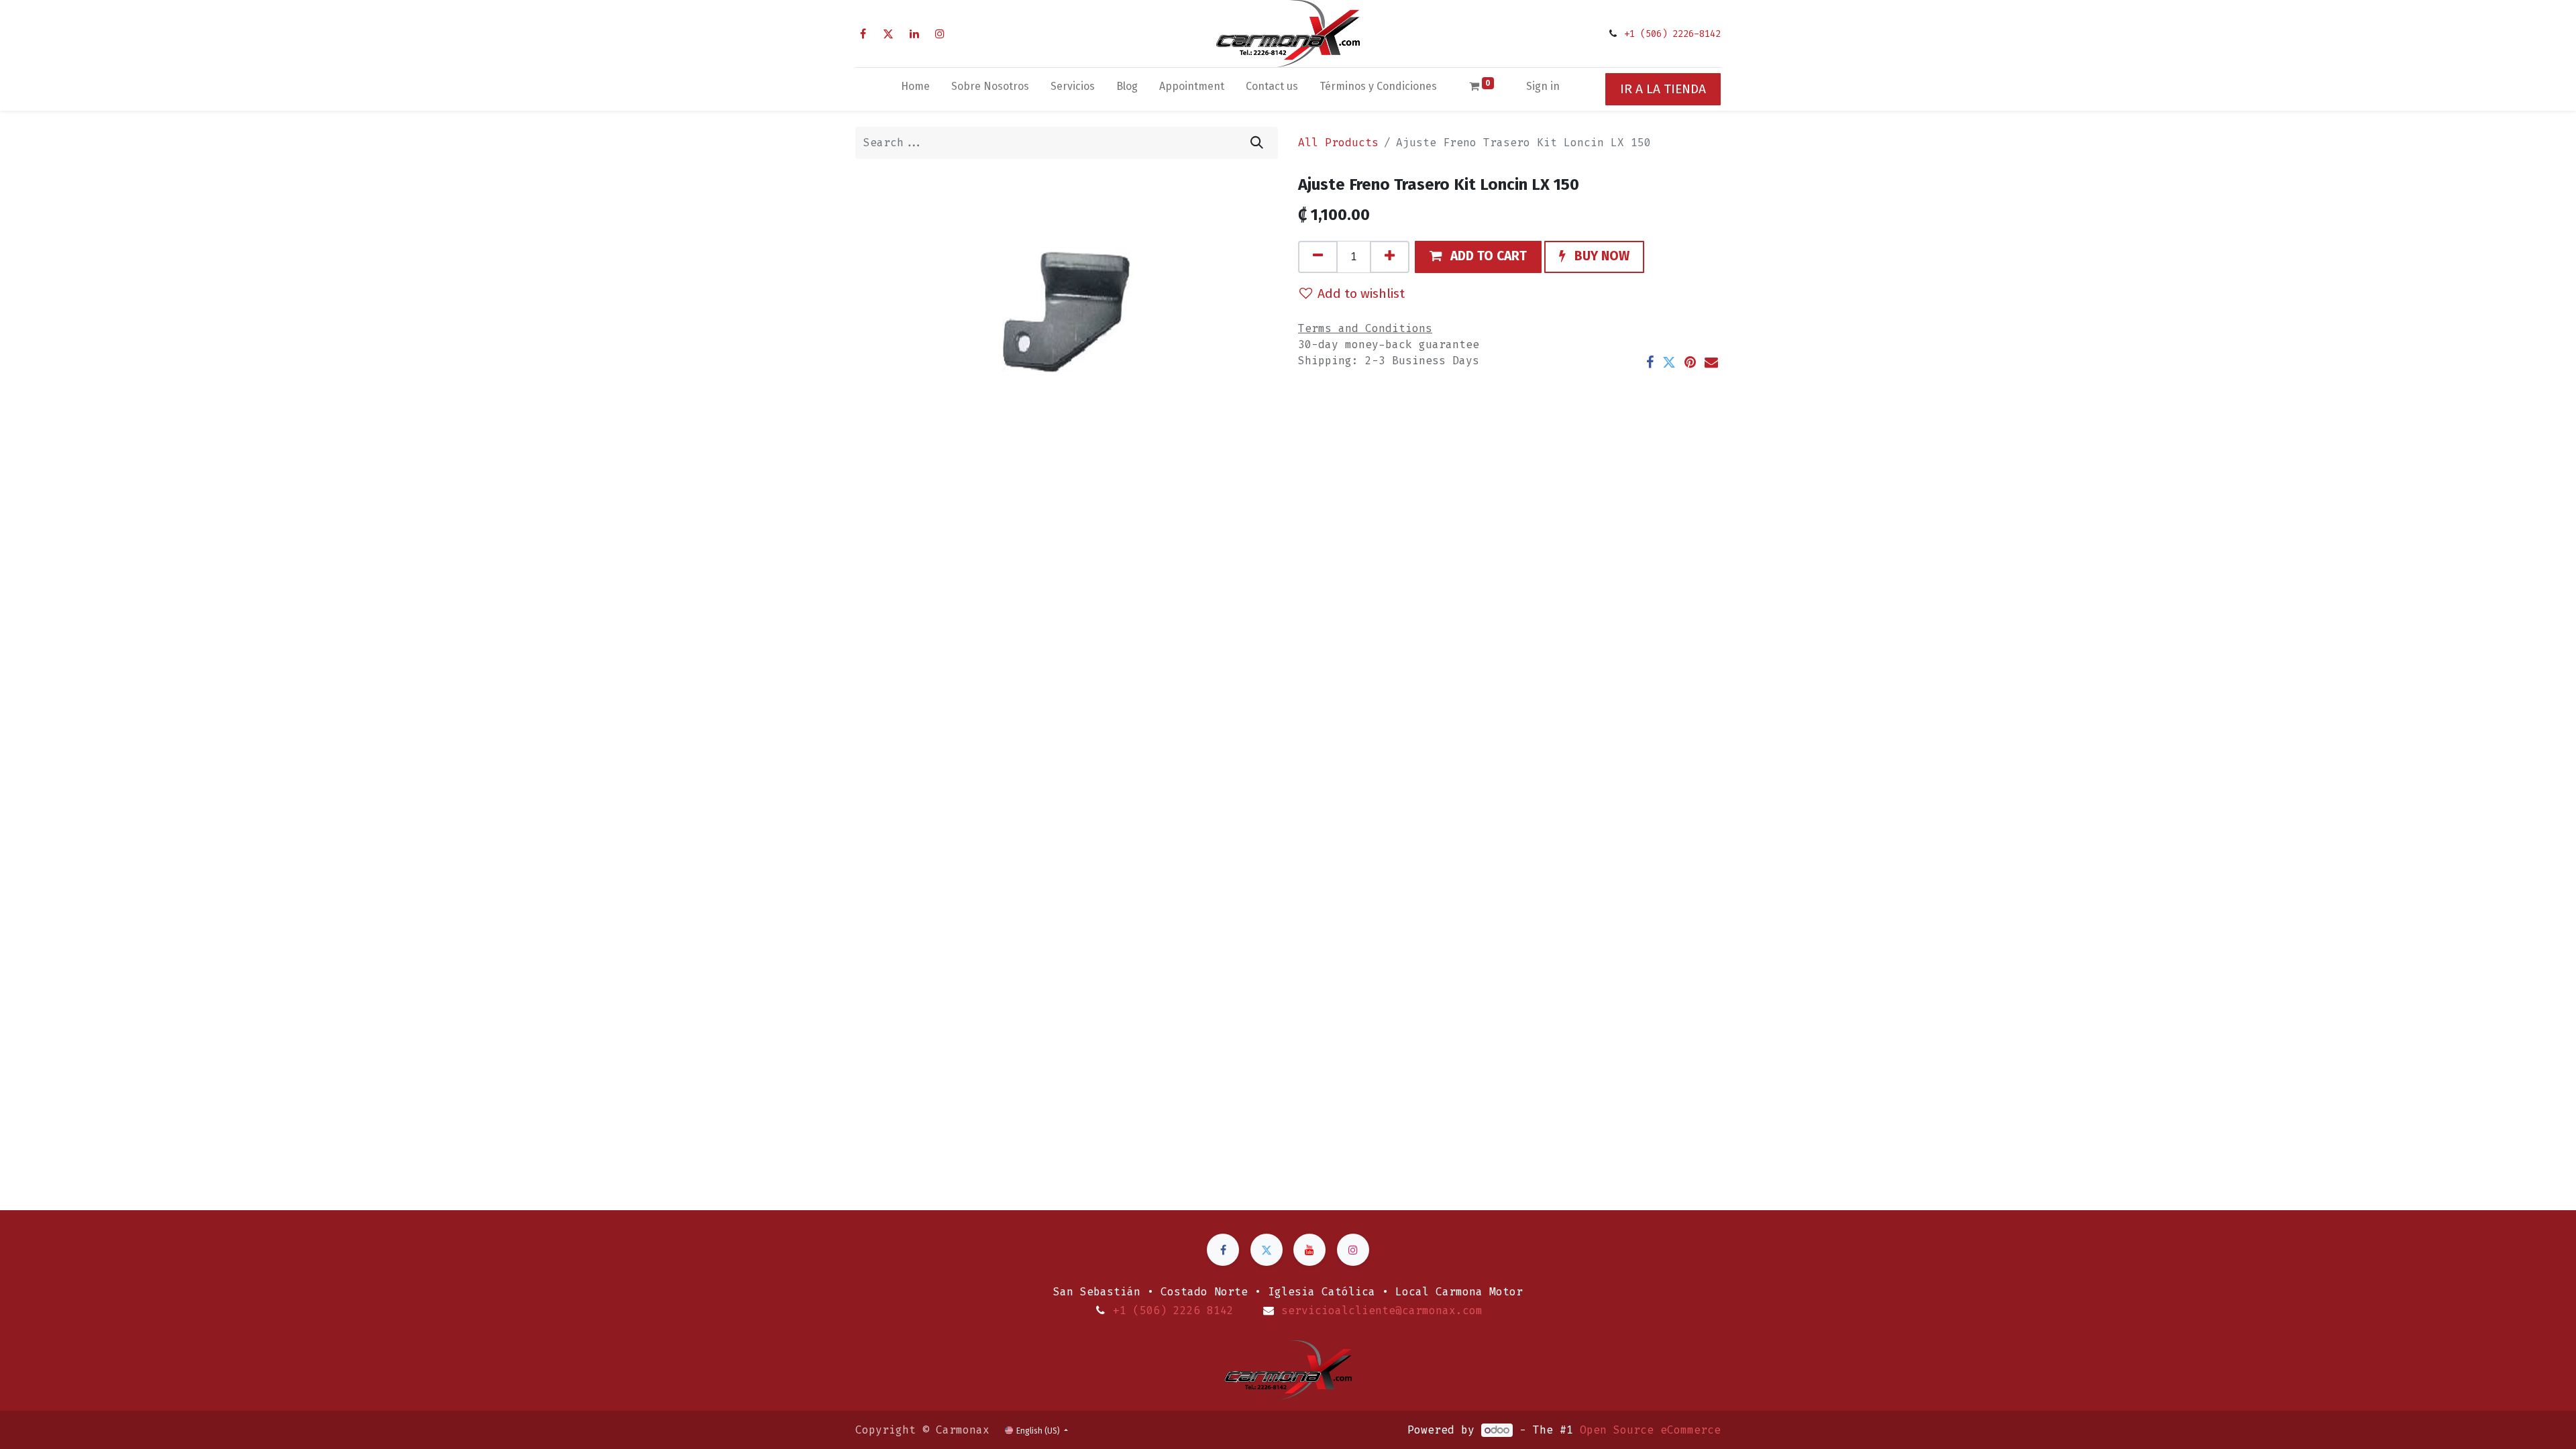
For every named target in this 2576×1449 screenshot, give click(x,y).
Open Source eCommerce (1650, 1430)
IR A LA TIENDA (1663, 89)
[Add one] (1390, 257)
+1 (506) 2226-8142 (1672, 34)
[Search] (1257, 143)
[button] (1478, 257)
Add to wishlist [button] (1361, 293)
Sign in (1543, 86)
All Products (1338, 143)
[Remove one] (1318, 257)
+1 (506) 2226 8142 (1173, 1310)
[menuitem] (915, 89)
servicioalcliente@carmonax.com (1382, 1310)
